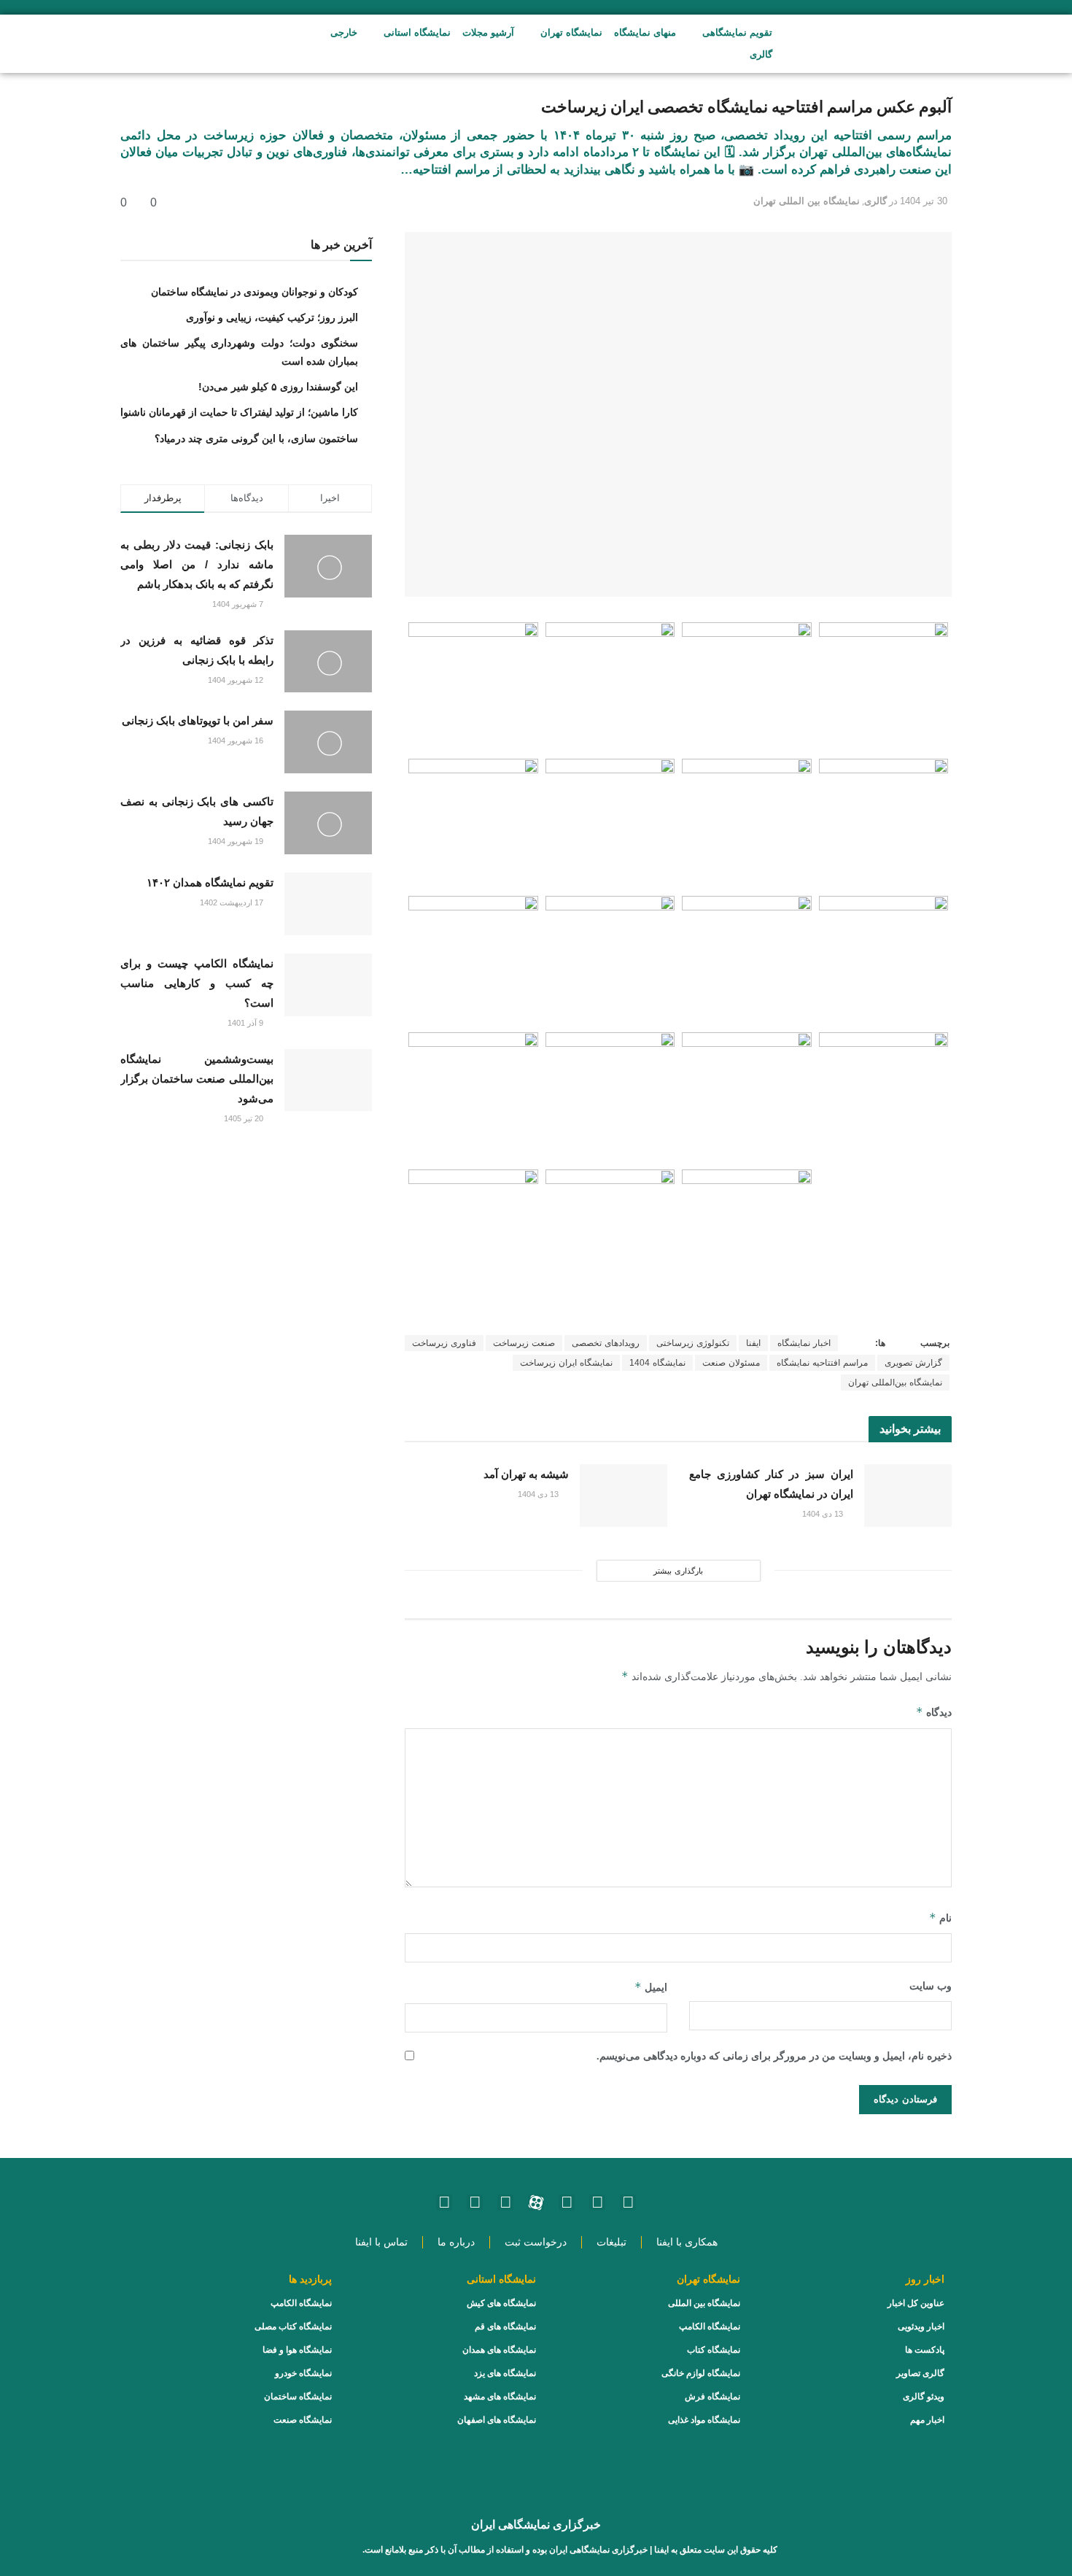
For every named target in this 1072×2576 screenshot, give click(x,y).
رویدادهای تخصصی (606, 1343)
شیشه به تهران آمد (526, 1474)
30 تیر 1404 (924, 201)
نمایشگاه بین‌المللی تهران (895, 1382)
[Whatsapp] (597, 2202)
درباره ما (456, 2242)
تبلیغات (611, 2242)
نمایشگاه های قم (505, 2326)
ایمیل (651, 1987)
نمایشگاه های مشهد (500, 2397)
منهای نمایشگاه (645, 32)
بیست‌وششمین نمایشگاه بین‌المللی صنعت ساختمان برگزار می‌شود (197, 1079)
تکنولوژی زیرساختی (693, 1343)
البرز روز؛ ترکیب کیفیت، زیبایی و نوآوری (272, 317)
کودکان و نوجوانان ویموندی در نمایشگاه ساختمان (255, 292)
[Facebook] (475, 2202)
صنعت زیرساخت (524, 1343)
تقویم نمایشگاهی (737, 32)
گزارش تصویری (913, 1363)
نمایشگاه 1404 (657, 1363)
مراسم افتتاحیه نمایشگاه (822, 1363)
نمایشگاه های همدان (499, 2350)
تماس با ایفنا (381, 2242)
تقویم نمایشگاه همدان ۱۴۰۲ (210, 882)
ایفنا (753, 1343)
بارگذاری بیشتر (678, 1571)
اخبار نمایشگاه (804, 1343)
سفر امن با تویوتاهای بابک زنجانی (198, 720)
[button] (235, 44)
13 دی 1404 (824, 1514)
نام (940, 1918)
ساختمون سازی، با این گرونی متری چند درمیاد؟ (256, 438)
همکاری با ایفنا (687, 2242)
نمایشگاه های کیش (501, 2303)
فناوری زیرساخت (444, 1343)
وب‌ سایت (931, 1986)
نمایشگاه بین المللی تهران (807, 201)
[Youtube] (567, 2202)
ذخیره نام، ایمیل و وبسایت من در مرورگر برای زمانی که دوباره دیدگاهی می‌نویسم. (774, 2056)
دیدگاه (934, 1712)
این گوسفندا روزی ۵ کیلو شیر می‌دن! (278, 387)
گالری (761, 54)
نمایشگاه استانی (417, 32)
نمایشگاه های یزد (505, 2373)
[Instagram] (628, 2202)
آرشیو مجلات (488, 32)
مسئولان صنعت (731, 1363)
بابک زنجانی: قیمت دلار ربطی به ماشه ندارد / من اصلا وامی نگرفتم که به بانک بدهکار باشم (197, 564)
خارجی (344, 32)
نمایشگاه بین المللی (704, 2303)
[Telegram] (505, 2202)
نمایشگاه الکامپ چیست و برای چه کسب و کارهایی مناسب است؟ (197, 983)
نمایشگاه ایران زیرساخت (566, 1363)
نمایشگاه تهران (571, 32)
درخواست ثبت (536, 2242)
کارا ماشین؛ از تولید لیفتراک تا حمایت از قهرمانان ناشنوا (239, 412)
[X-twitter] (444, 2202)
